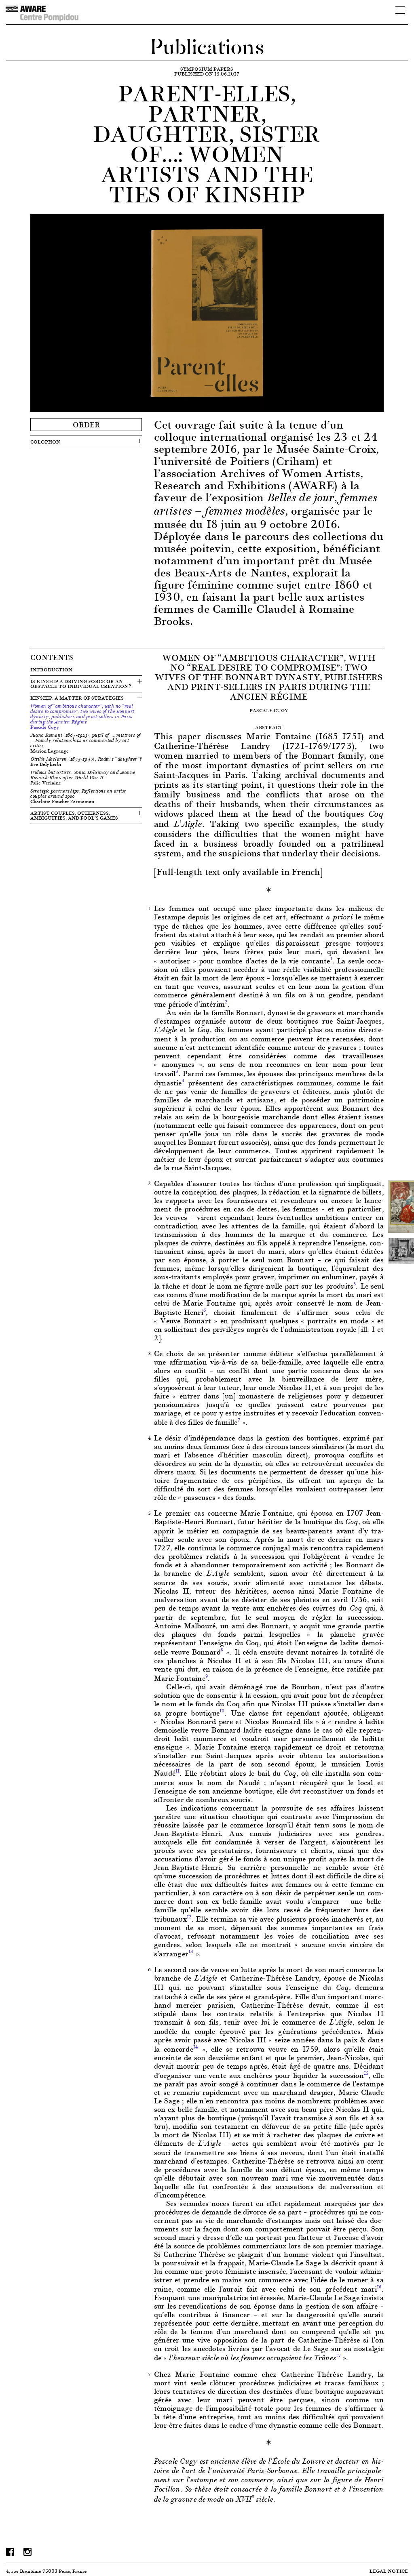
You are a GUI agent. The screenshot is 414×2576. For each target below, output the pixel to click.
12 (189, 1917)
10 (222, 1711)
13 (191, 1951)
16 (379, 2287)
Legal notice (389, 2571)
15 (366, 2073)
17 (338, 2355)
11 (177, 1771)
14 (196, 2047)
